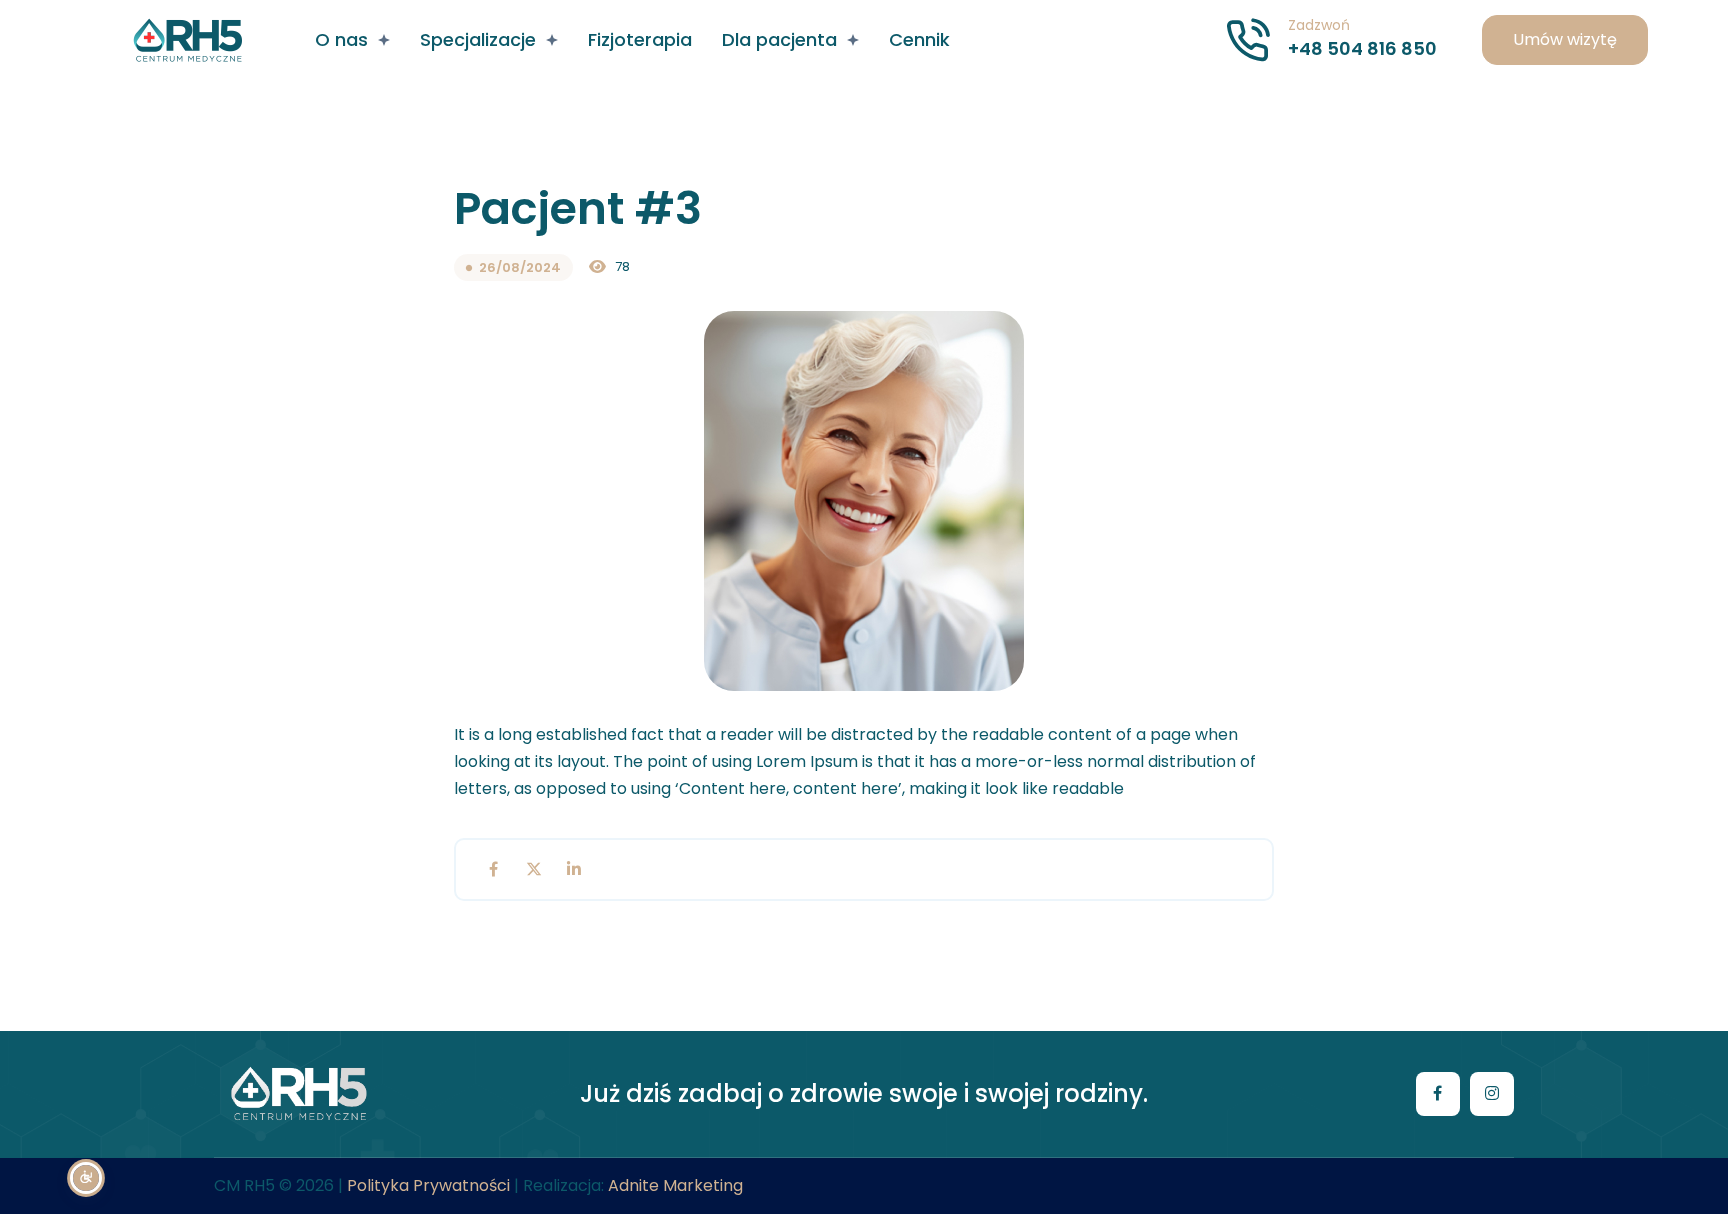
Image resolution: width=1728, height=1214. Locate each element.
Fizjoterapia (640, 39)
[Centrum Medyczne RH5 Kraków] (188, 40)
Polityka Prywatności (428, 1185)
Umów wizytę (1565, 39)
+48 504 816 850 (1362, 48)
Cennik (919, 39)
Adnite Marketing (675, 1185)
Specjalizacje (478, 39)
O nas (341, 39)
